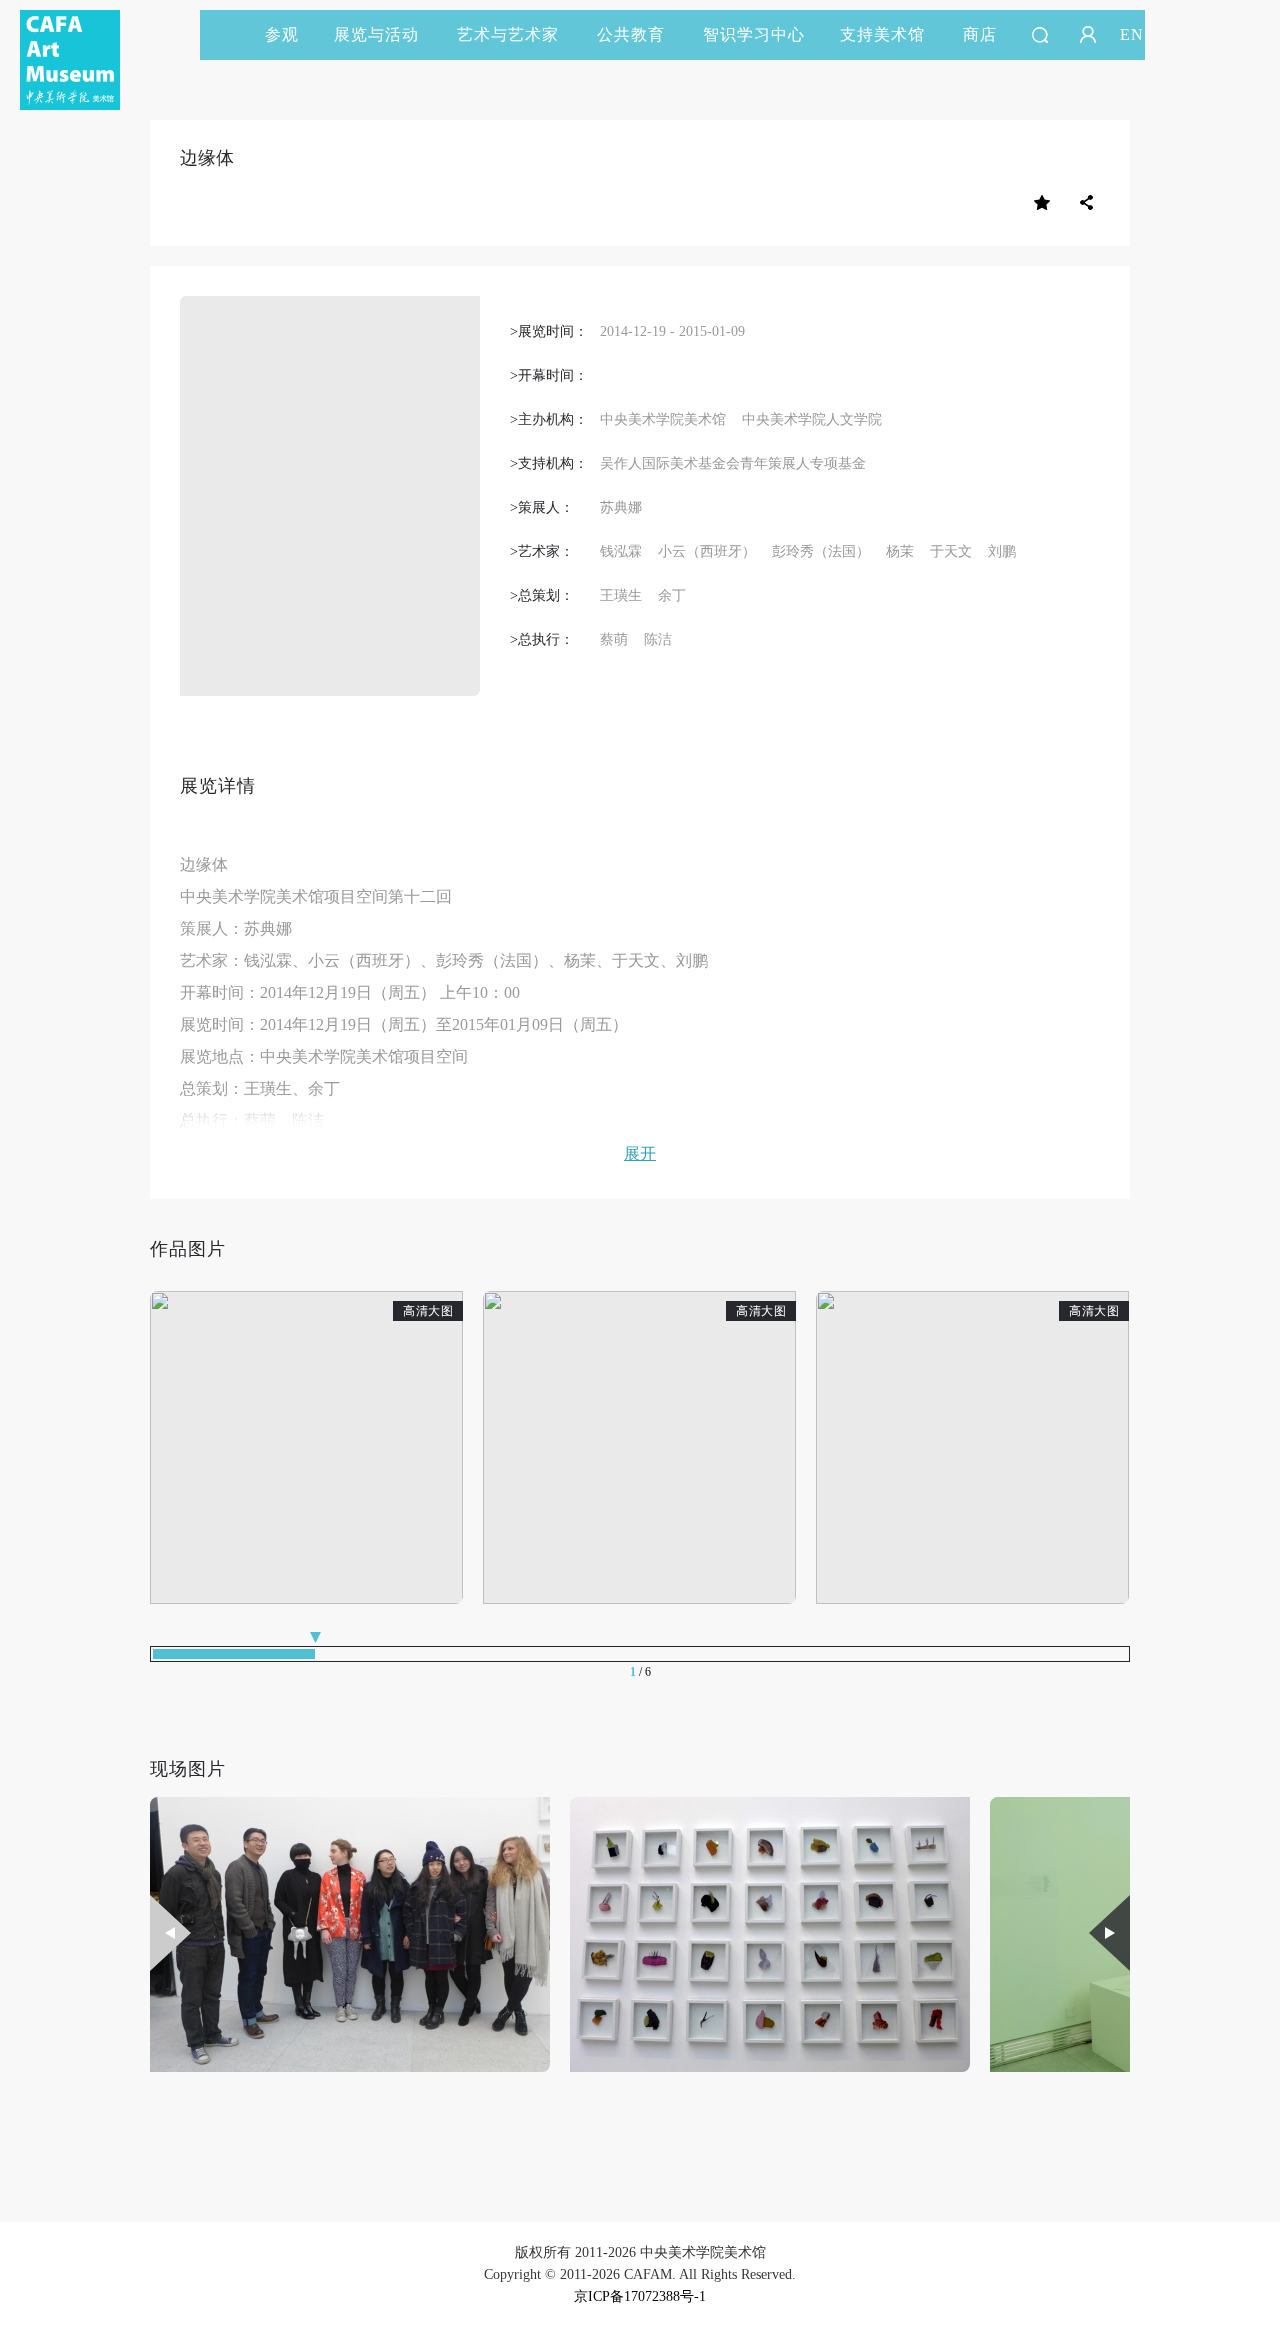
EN (1132, 34)
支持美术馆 (882, 34)
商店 (980, 34)
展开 (640, 1153)
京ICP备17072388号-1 (640, 2296)
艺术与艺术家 (508, 34)
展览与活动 (376, 34)
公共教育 (631, 34)
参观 (282, 34)
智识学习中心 (754, 34)
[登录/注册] (1088, 35)
